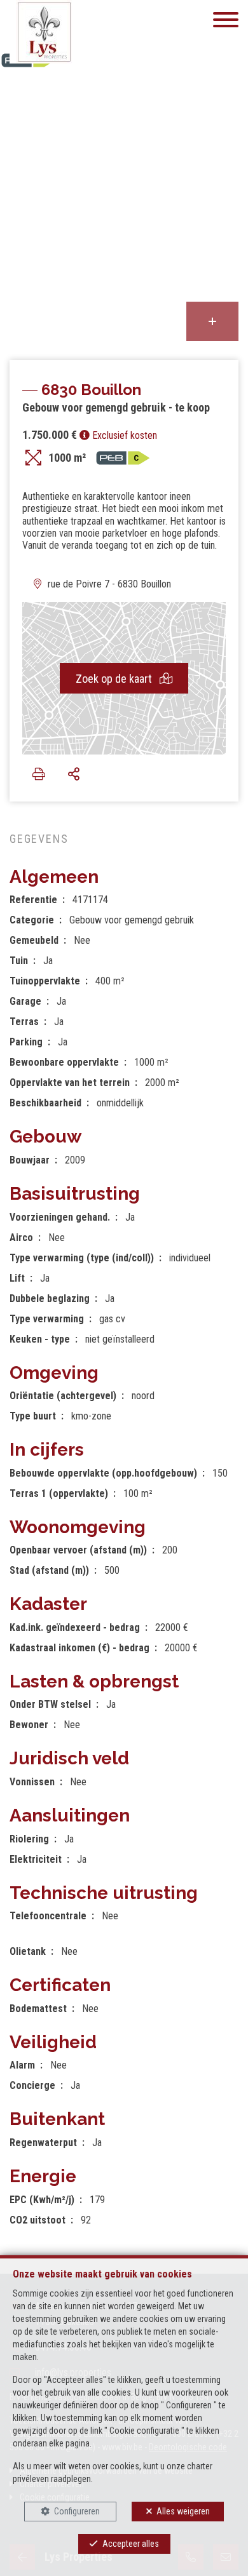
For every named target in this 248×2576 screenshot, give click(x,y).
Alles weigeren (183, 2511)
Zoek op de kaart (115, 679)
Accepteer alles (131, 2544)
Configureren (77, 2511)
